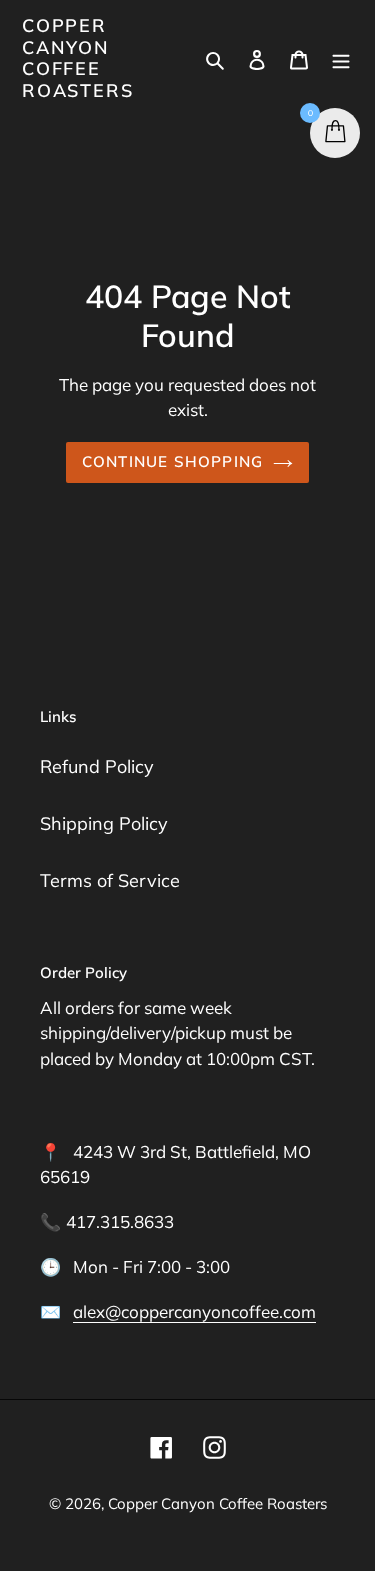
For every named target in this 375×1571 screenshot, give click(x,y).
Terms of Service (110, 880)
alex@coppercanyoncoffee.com (194, 1311)
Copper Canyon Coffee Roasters (77, 58)
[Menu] (341, 58)
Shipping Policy (104, 823)
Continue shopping (173, 461)
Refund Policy (97, 766)
